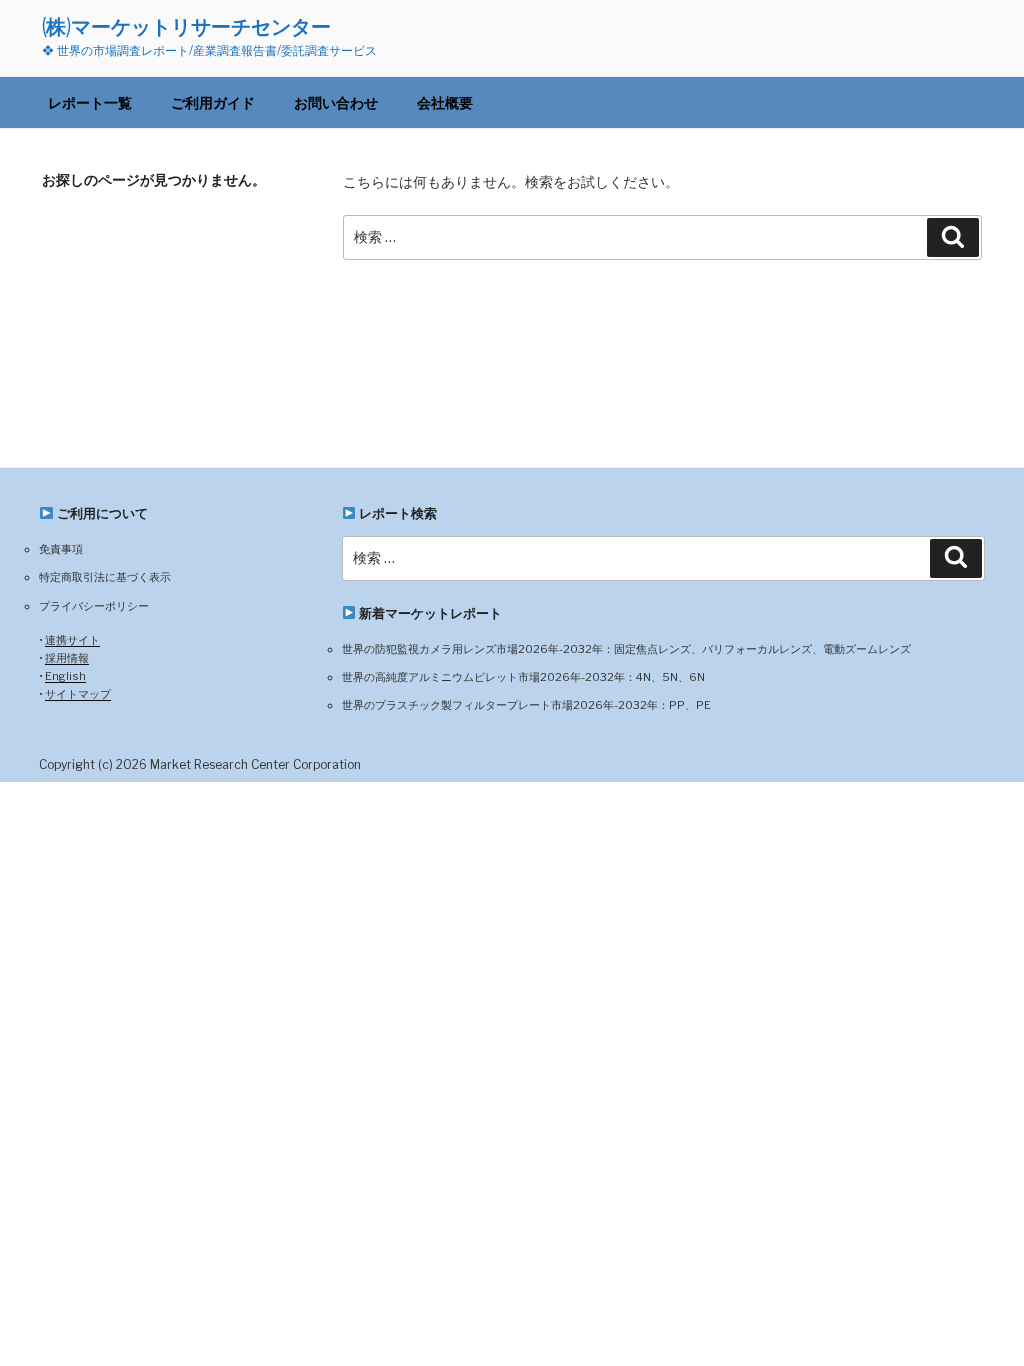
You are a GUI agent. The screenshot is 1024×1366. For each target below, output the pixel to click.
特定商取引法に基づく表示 (105, 577)
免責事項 (61, 549)
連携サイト (72, 640)
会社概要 (445, 102)
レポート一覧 (90, 102)
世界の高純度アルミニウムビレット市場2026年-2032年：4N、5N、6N (523, 677)
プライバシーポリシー (94, 606)
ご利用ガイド (213, 102)
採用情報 (67, 658)
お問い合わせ (336, 102)
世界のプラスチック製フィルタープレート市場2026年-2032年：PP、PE (526, 705)
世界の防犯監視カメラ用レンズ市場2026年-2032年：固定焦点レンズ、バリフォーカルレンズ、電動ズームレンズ (626, 649)
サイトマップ (78, 694)
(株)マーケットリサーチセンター (186, 26)
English (65, 676)
